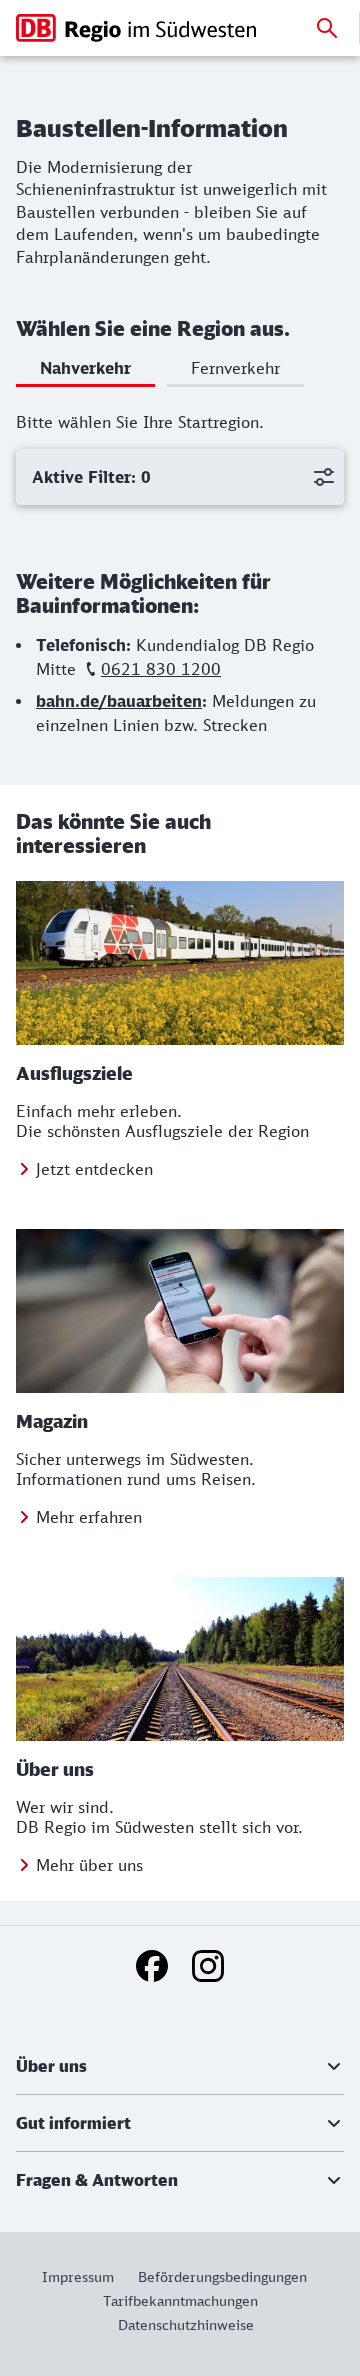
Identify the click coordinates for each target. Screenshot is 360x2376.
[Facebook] (152, 1966)
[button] (180, 2066)
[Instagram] (208, 1966)
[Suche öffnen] (327, 28)
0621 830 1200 (161, 669)
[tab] (85, 371)
